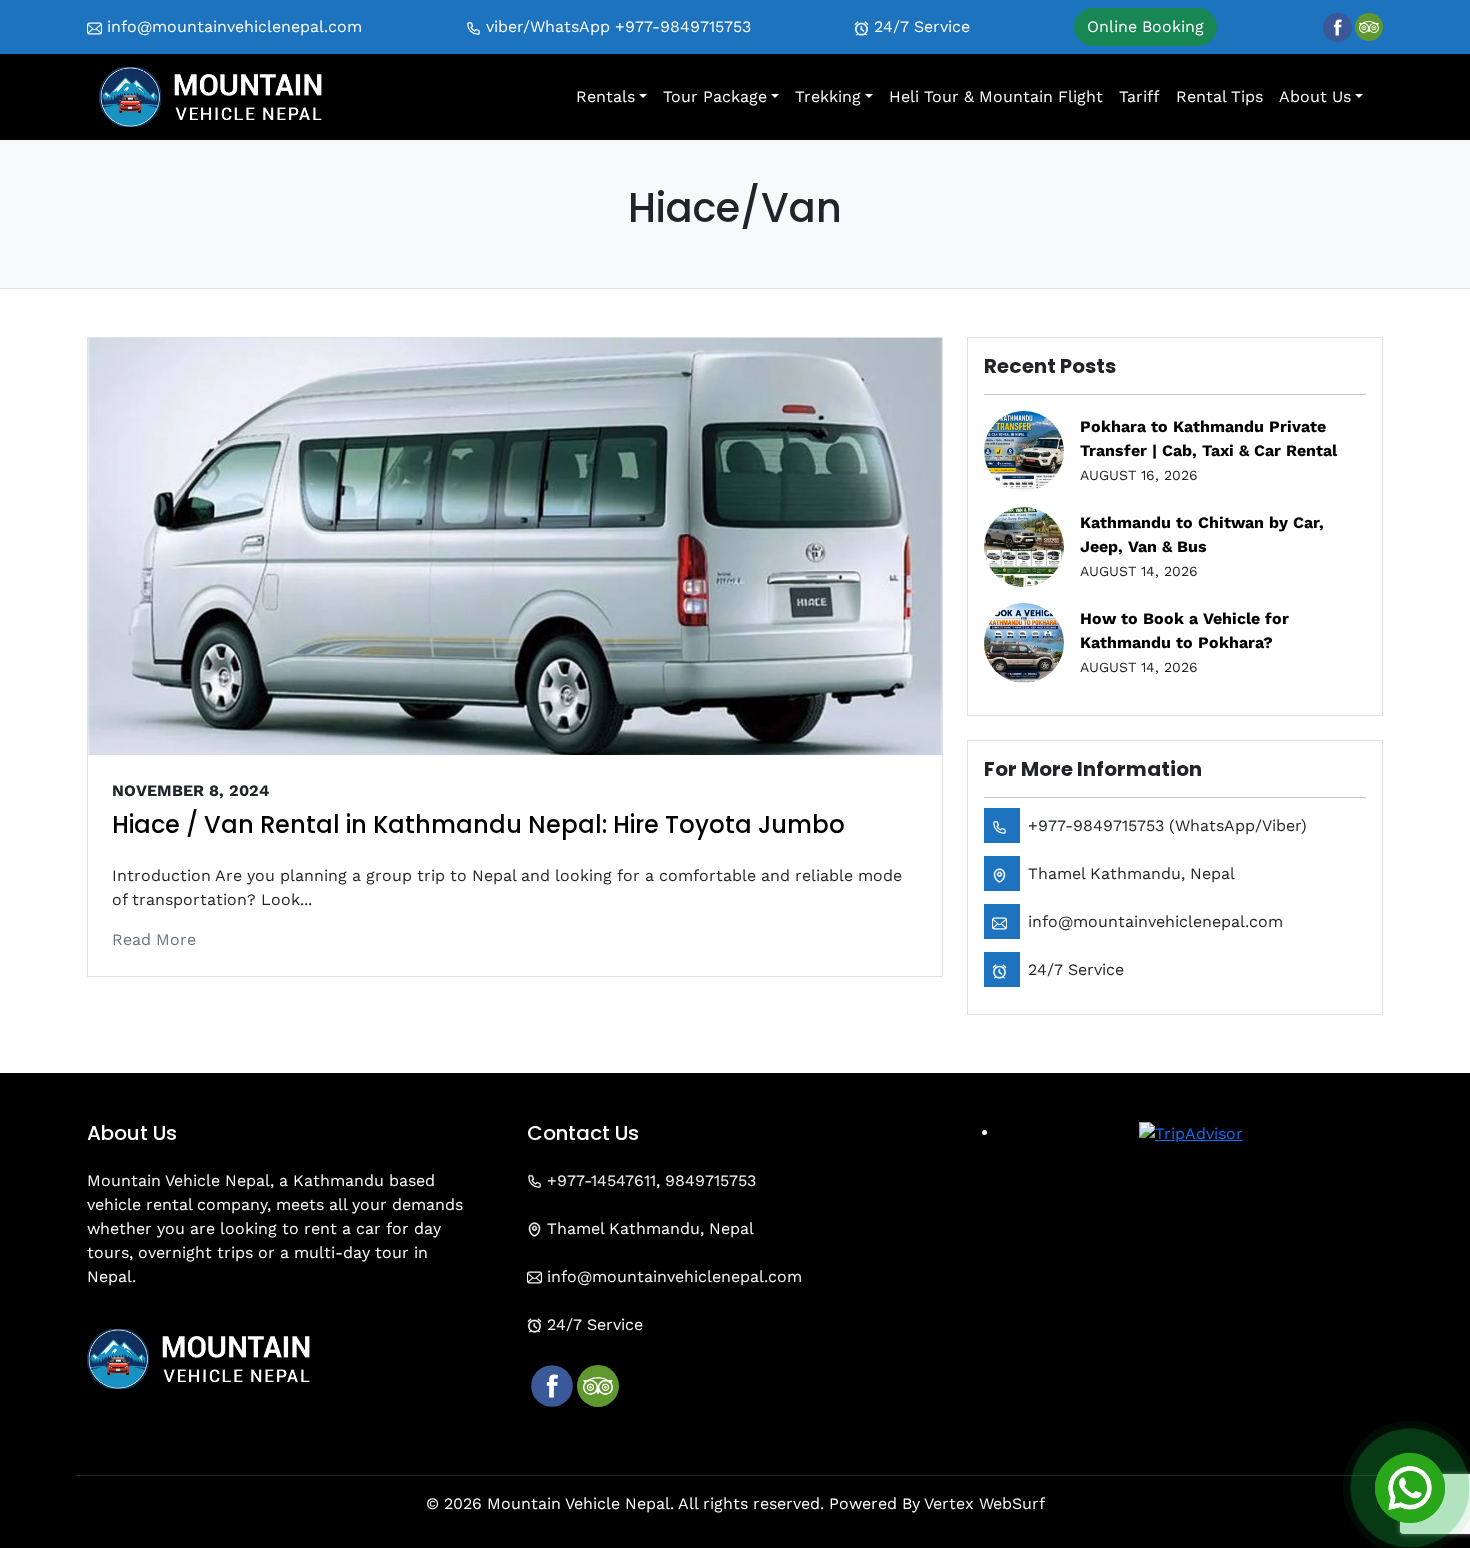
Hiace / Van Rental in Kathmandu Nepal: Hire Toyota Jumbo (478, 824)
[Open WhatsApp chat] (1410, 1488)
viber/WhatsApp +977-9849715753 (616, 26)
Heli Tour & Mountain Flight (996, 96)
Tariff (1139, 96)
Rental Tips (1219, 96)
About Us (1315, 96)
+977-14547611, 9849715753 (649, 1180)
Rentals (605, 96)
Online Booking (1145, 26)
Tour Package (715, 96)
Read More (154, 939)
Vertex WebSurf (984, 1503)
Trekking (828, 96)
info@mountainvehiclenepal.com (232, 26)
